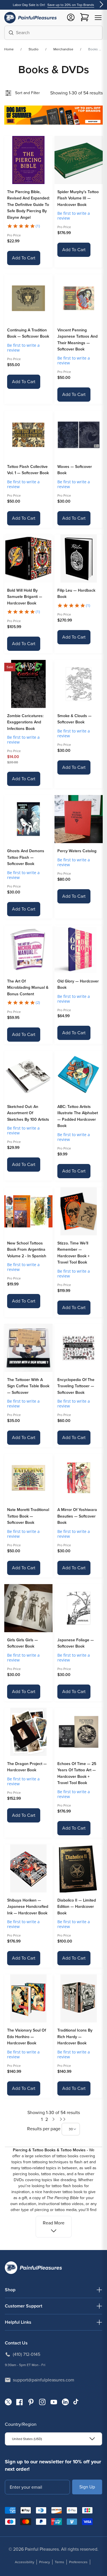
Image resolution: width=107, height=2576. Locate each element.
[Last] (63, 2119)
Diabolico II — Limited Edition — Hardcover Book (77, 1907)
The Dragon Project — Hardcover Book (27, 1767)
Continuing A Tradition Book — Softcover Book (28, 333)
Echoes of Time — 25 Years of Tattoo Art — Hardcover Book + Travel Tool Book (77, 1773)
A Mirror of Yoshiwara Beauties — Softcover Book (77, 1516)
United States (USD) (27, 2439)
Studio (34, 49)
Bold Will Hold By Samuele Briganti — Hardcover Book (25, 597)
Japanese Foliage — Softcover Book (76, 1643)
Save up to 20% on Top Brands (71, 5)
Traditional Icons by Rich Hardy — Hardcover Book (75, 2037)
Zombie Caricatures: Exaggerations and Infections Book (25, 722)
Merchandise (63, 49)
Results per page (44, 2129)
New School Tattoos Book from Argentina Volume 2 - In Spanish (27, 1250)
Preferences (78, 2562)
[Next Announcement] (101, 5)
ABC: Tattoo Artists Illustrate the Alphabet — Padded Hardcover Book (78, 1116)
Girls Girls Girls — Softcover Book (23, 1643)
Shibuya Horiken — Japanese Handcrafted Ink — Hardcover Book (28, 1907)
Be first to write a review (74, 216)
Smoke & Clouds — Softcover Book (74, 719)
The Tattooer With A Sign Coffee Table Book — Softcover (28, 1386)
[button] (98, 18)
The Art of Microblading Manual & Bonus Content (28, 988)
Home (9, 49)
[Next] (54, 2119)
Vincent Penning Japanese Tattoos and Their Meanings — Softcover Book (77, 340)
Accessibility (25, 2562)
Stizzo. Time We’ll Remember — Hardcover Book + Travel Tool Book (73, 1253)
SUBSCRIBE (87, 2487)
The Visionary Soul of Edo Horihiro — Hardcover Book (27, 2037)
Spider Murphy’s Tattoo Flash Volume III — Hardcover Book (78, 198)
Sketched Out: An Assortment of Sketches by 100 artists (28, 1113)
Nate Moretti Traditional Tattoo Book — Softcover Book (28, 1516)
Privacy (45, 2562)
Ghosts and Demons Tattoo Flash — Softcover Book (26, 857)
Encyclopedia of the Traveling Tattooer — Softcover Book (76, 1386)
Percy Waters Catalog (77, 851)
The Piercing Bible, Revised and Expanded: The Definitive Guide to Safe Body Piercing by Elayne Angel (28, 205)
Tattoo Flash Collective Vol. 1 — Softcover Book (28, 470)
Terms (59, 2562)
